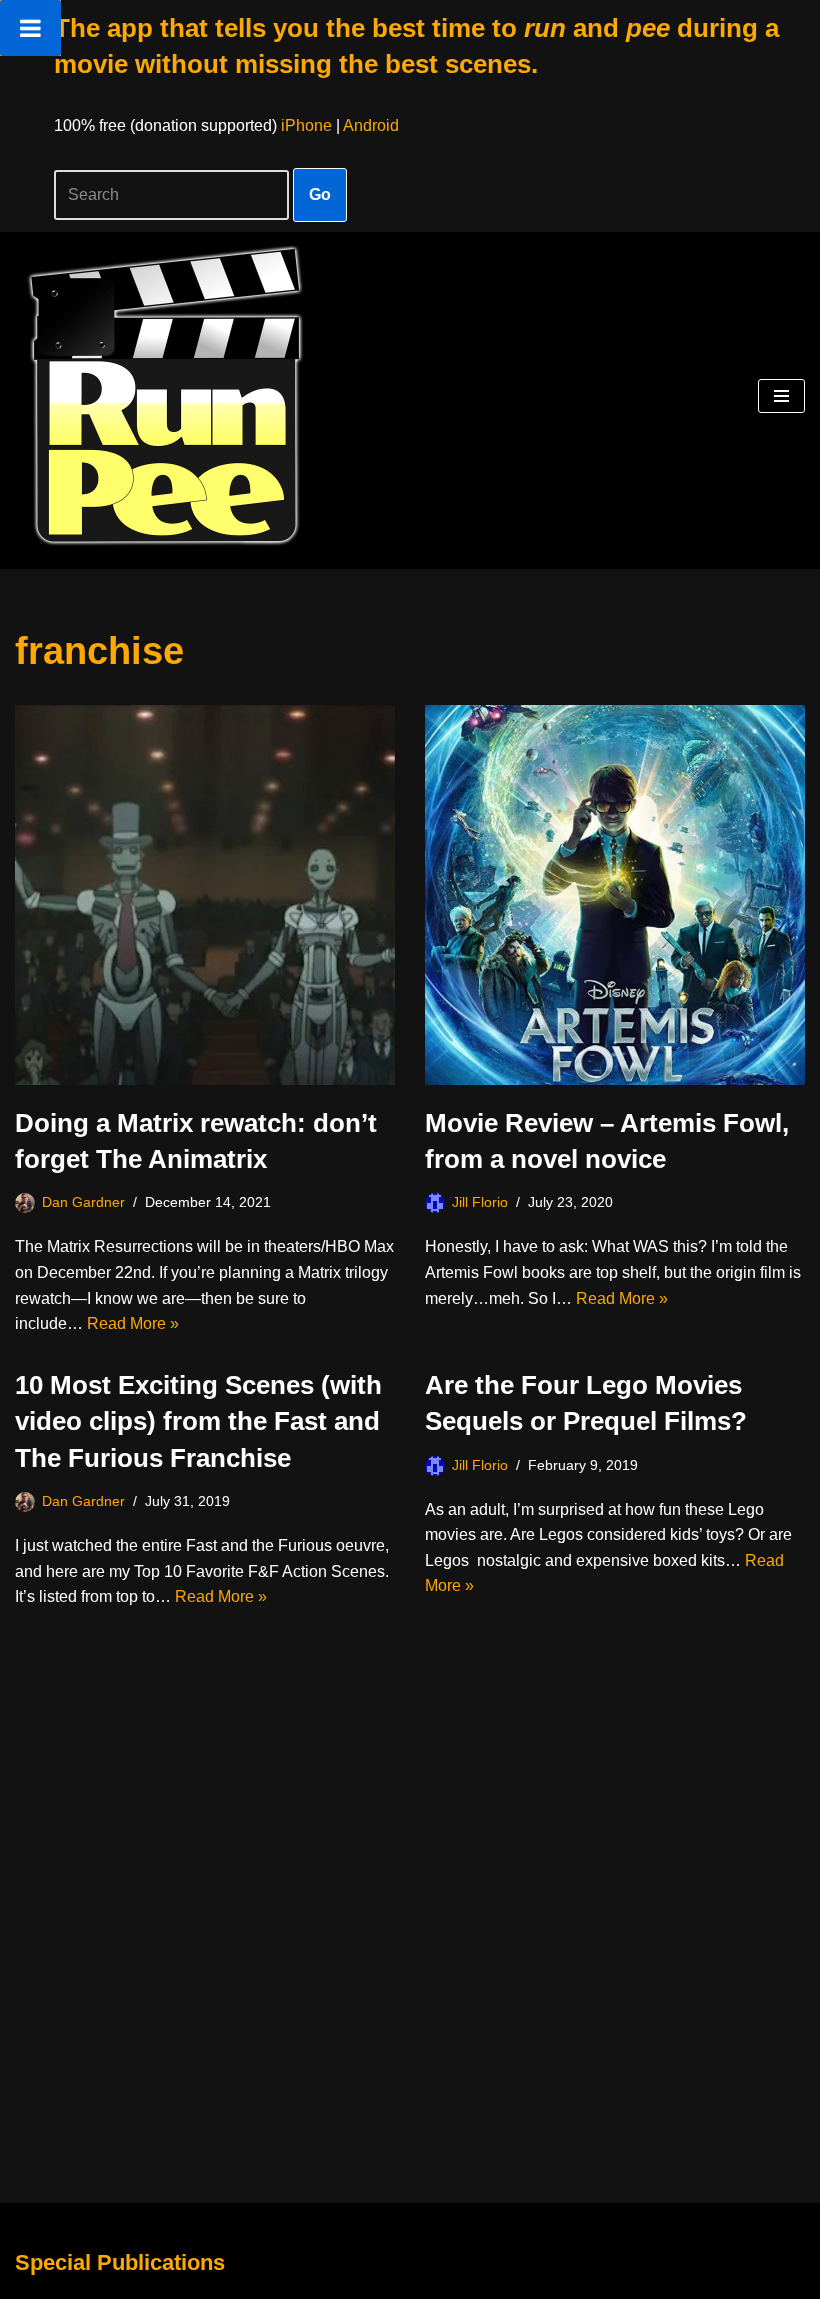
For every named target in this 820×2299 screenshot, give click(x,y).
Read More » (133, 1323)
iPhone (306, 125)
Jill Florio (480, 1202)
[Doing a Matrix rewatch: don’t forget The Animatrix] (205, 895)
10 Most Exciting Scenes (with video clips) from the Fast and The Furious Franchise (198, 1421)
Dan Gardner (83, 1202)
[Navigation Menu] (781, 396)
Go (320, 194)
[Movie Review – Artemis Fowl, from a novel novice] (615, 895)
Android (371, 125)
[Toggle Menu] (30, 28)
